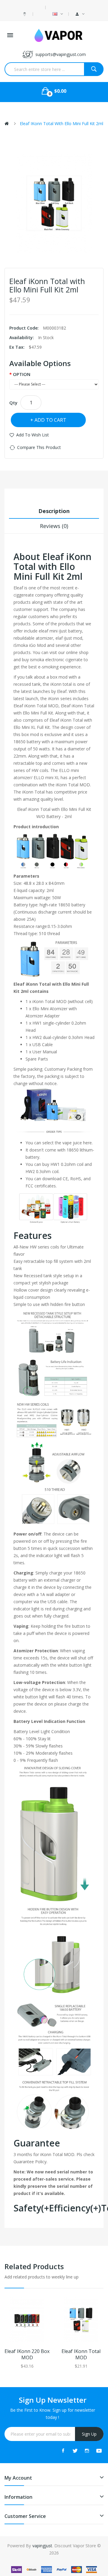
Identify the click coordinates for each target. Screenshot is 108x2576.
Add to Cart (50, 420)
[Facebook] (63, 2451)
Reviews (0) (54, 526)
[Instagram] (87, 2451)
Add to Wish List (33, 435)
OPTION (22, 374)
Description (54, 511)
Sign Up (89, 2434)
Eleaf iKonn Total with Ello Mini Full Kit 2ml (61, 123)
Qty (13, 403)
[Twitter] (75, 2451)
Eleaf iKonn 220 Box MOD (27, 2354)
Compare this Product (39, 447)
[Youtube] (99, 2451)
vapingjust (42, 2546)
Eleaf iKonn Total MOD (81, 2354)
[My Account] (80, 14)
